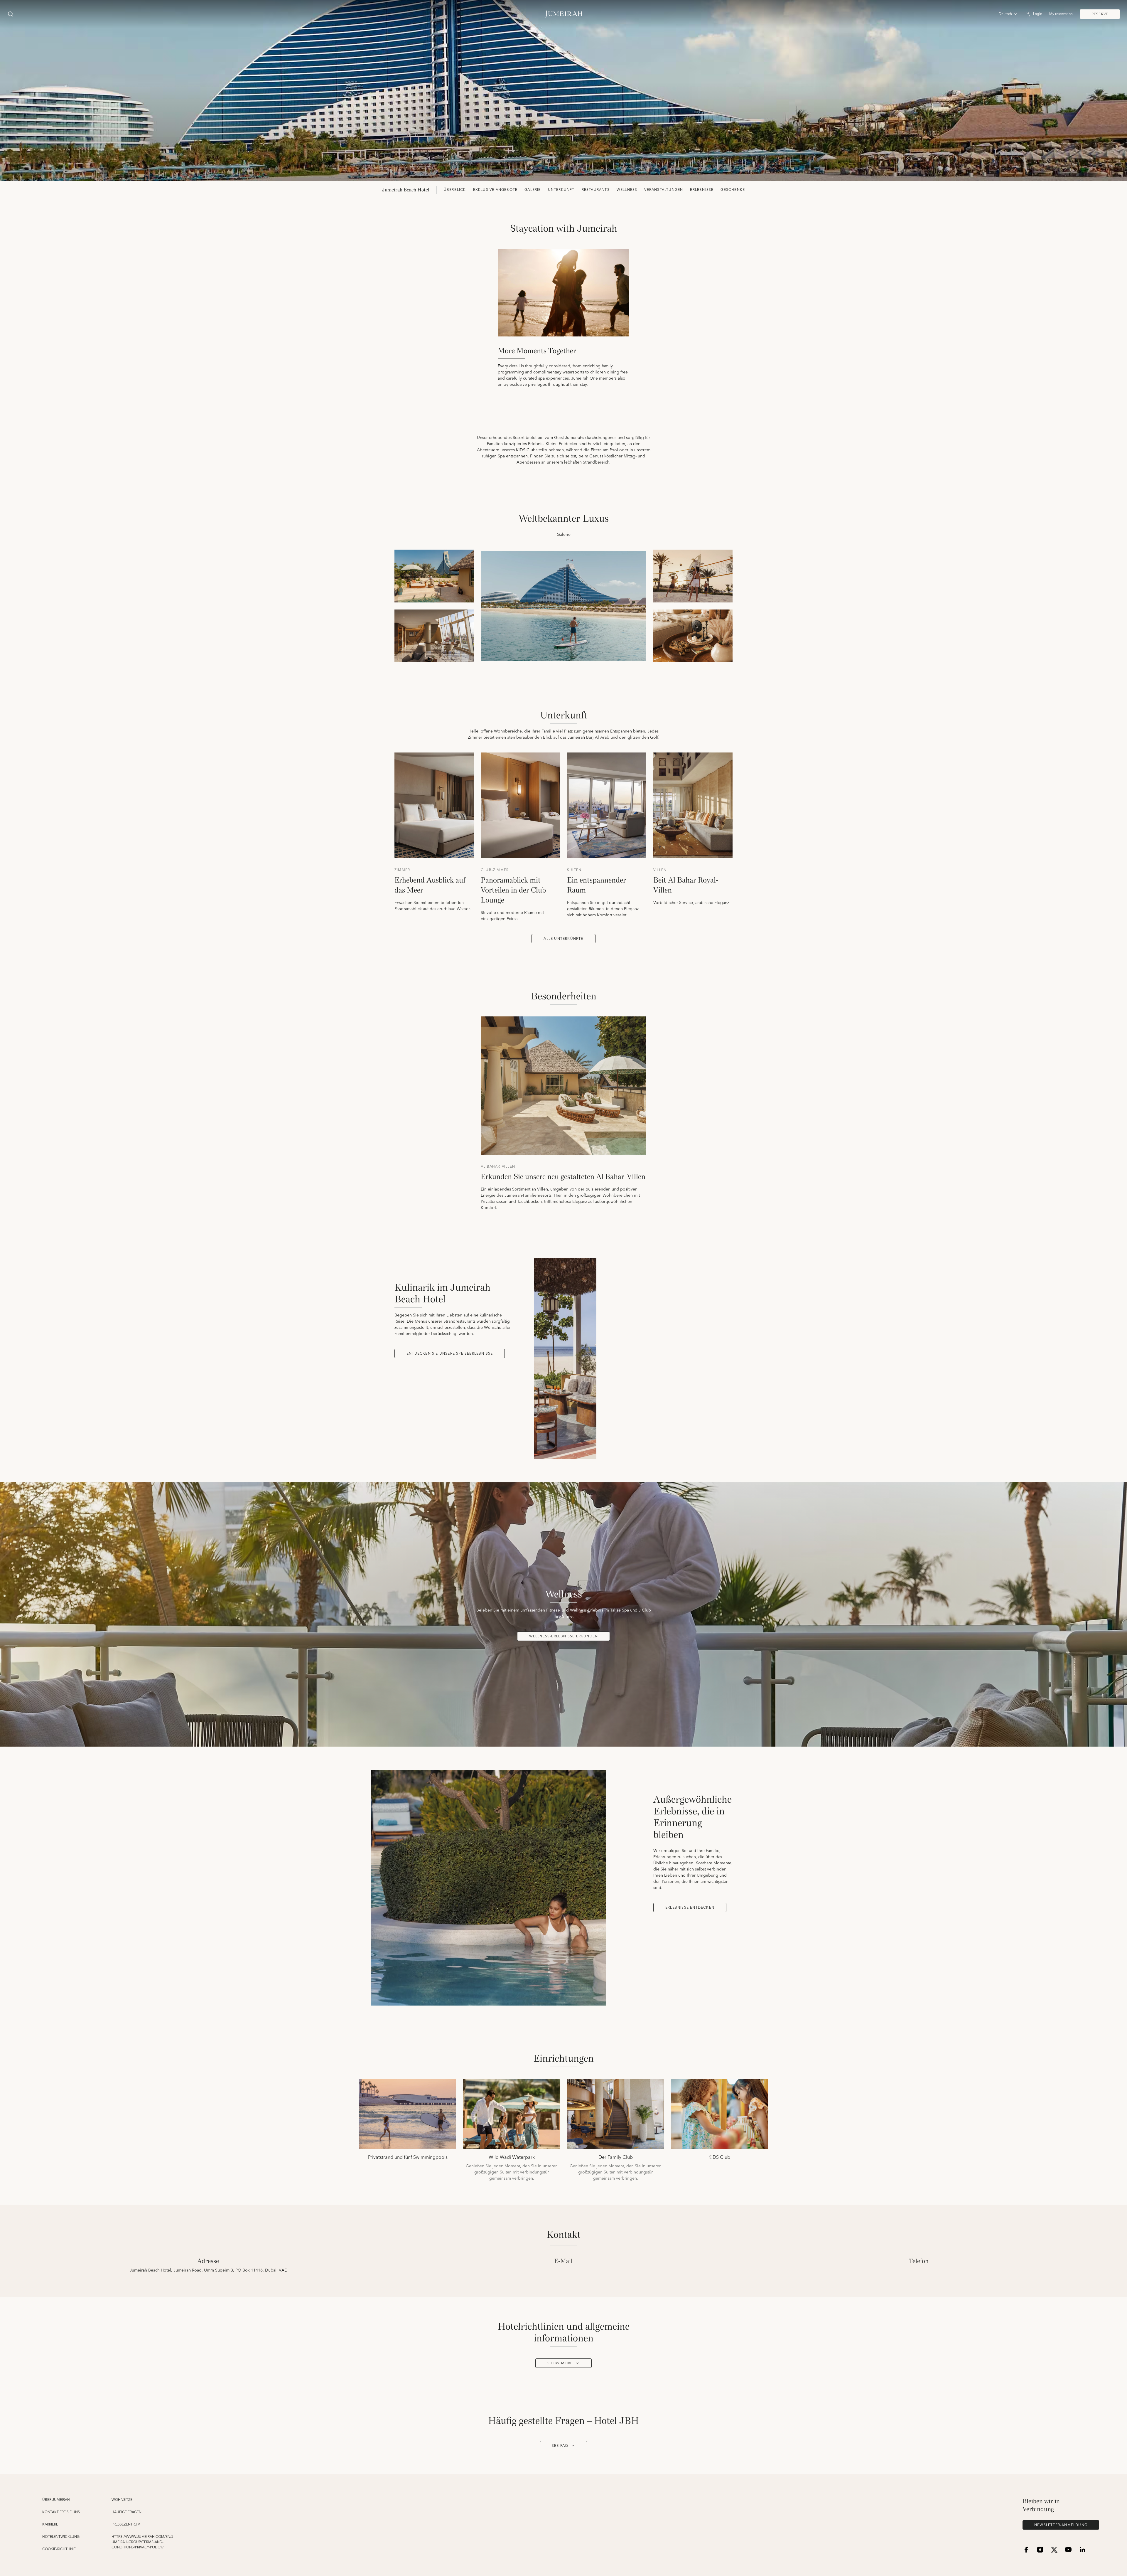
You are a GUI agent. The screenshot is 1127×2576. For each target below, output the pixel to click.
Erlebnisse (702, 190)
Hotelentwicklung (61, 2537)
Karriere (50, 2525)
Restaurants (596, 190)
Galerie (533, 190)
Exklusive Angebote (495, 190)
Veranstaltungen (664, 190)
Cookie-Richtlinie (59, 2549)
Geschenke (733, 190)
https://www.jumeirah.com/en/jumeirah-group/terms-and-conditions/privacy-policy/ (142, 2542)
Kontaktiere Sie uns (61, 2512)
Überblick (455, 190)
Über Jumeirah (56, 2500)
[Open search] (11, 14)
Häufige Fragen (126, 2512)
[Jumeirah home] (564, 14)
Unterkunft (561, 190)
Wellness (627, 190)
